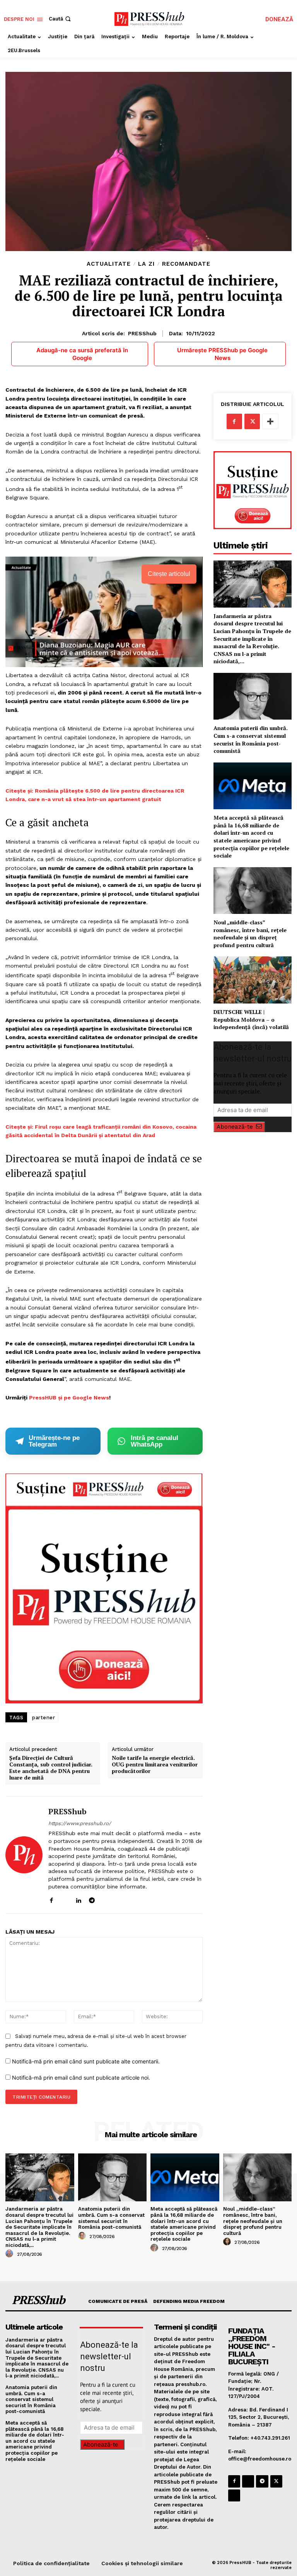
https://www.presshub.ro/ (80, 1823)
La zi (146, 264)
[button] (61, 19)
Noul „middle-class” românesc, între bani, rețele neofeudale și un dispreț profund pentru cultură (250, 934)
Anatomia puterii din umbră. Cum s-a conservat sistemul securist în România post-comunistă (251, 739)
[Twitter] (252, 421)
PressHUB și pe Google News (69, 1398)
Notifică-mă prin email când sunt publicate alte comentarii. (86, 2061)
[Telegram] (92, 1899)
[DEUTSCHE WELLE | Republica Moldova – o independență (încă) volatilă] (253, 980)
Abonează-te (235, 1127)
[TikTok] (105, 1899)
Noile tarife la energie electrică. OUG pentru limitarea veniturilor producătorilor (155, 1764)
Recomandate (186, 264)
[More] (270, 421)
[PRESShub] (24, 1855)
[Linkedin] (78, 1899)
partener (44, 1718)
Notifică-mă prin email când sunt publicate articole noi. (81, 2078)
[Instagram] (65, 1899)
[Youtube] (119, 1899)
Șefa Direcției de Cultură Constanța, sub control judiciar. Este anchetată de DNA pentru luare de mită (51, 1768)
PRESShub (142, 333)
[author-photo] (10, 2254)
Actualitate (109, 264)
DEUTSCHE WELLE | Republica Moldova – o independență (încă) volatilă (251, 1019)
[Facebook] (51, 1899)
